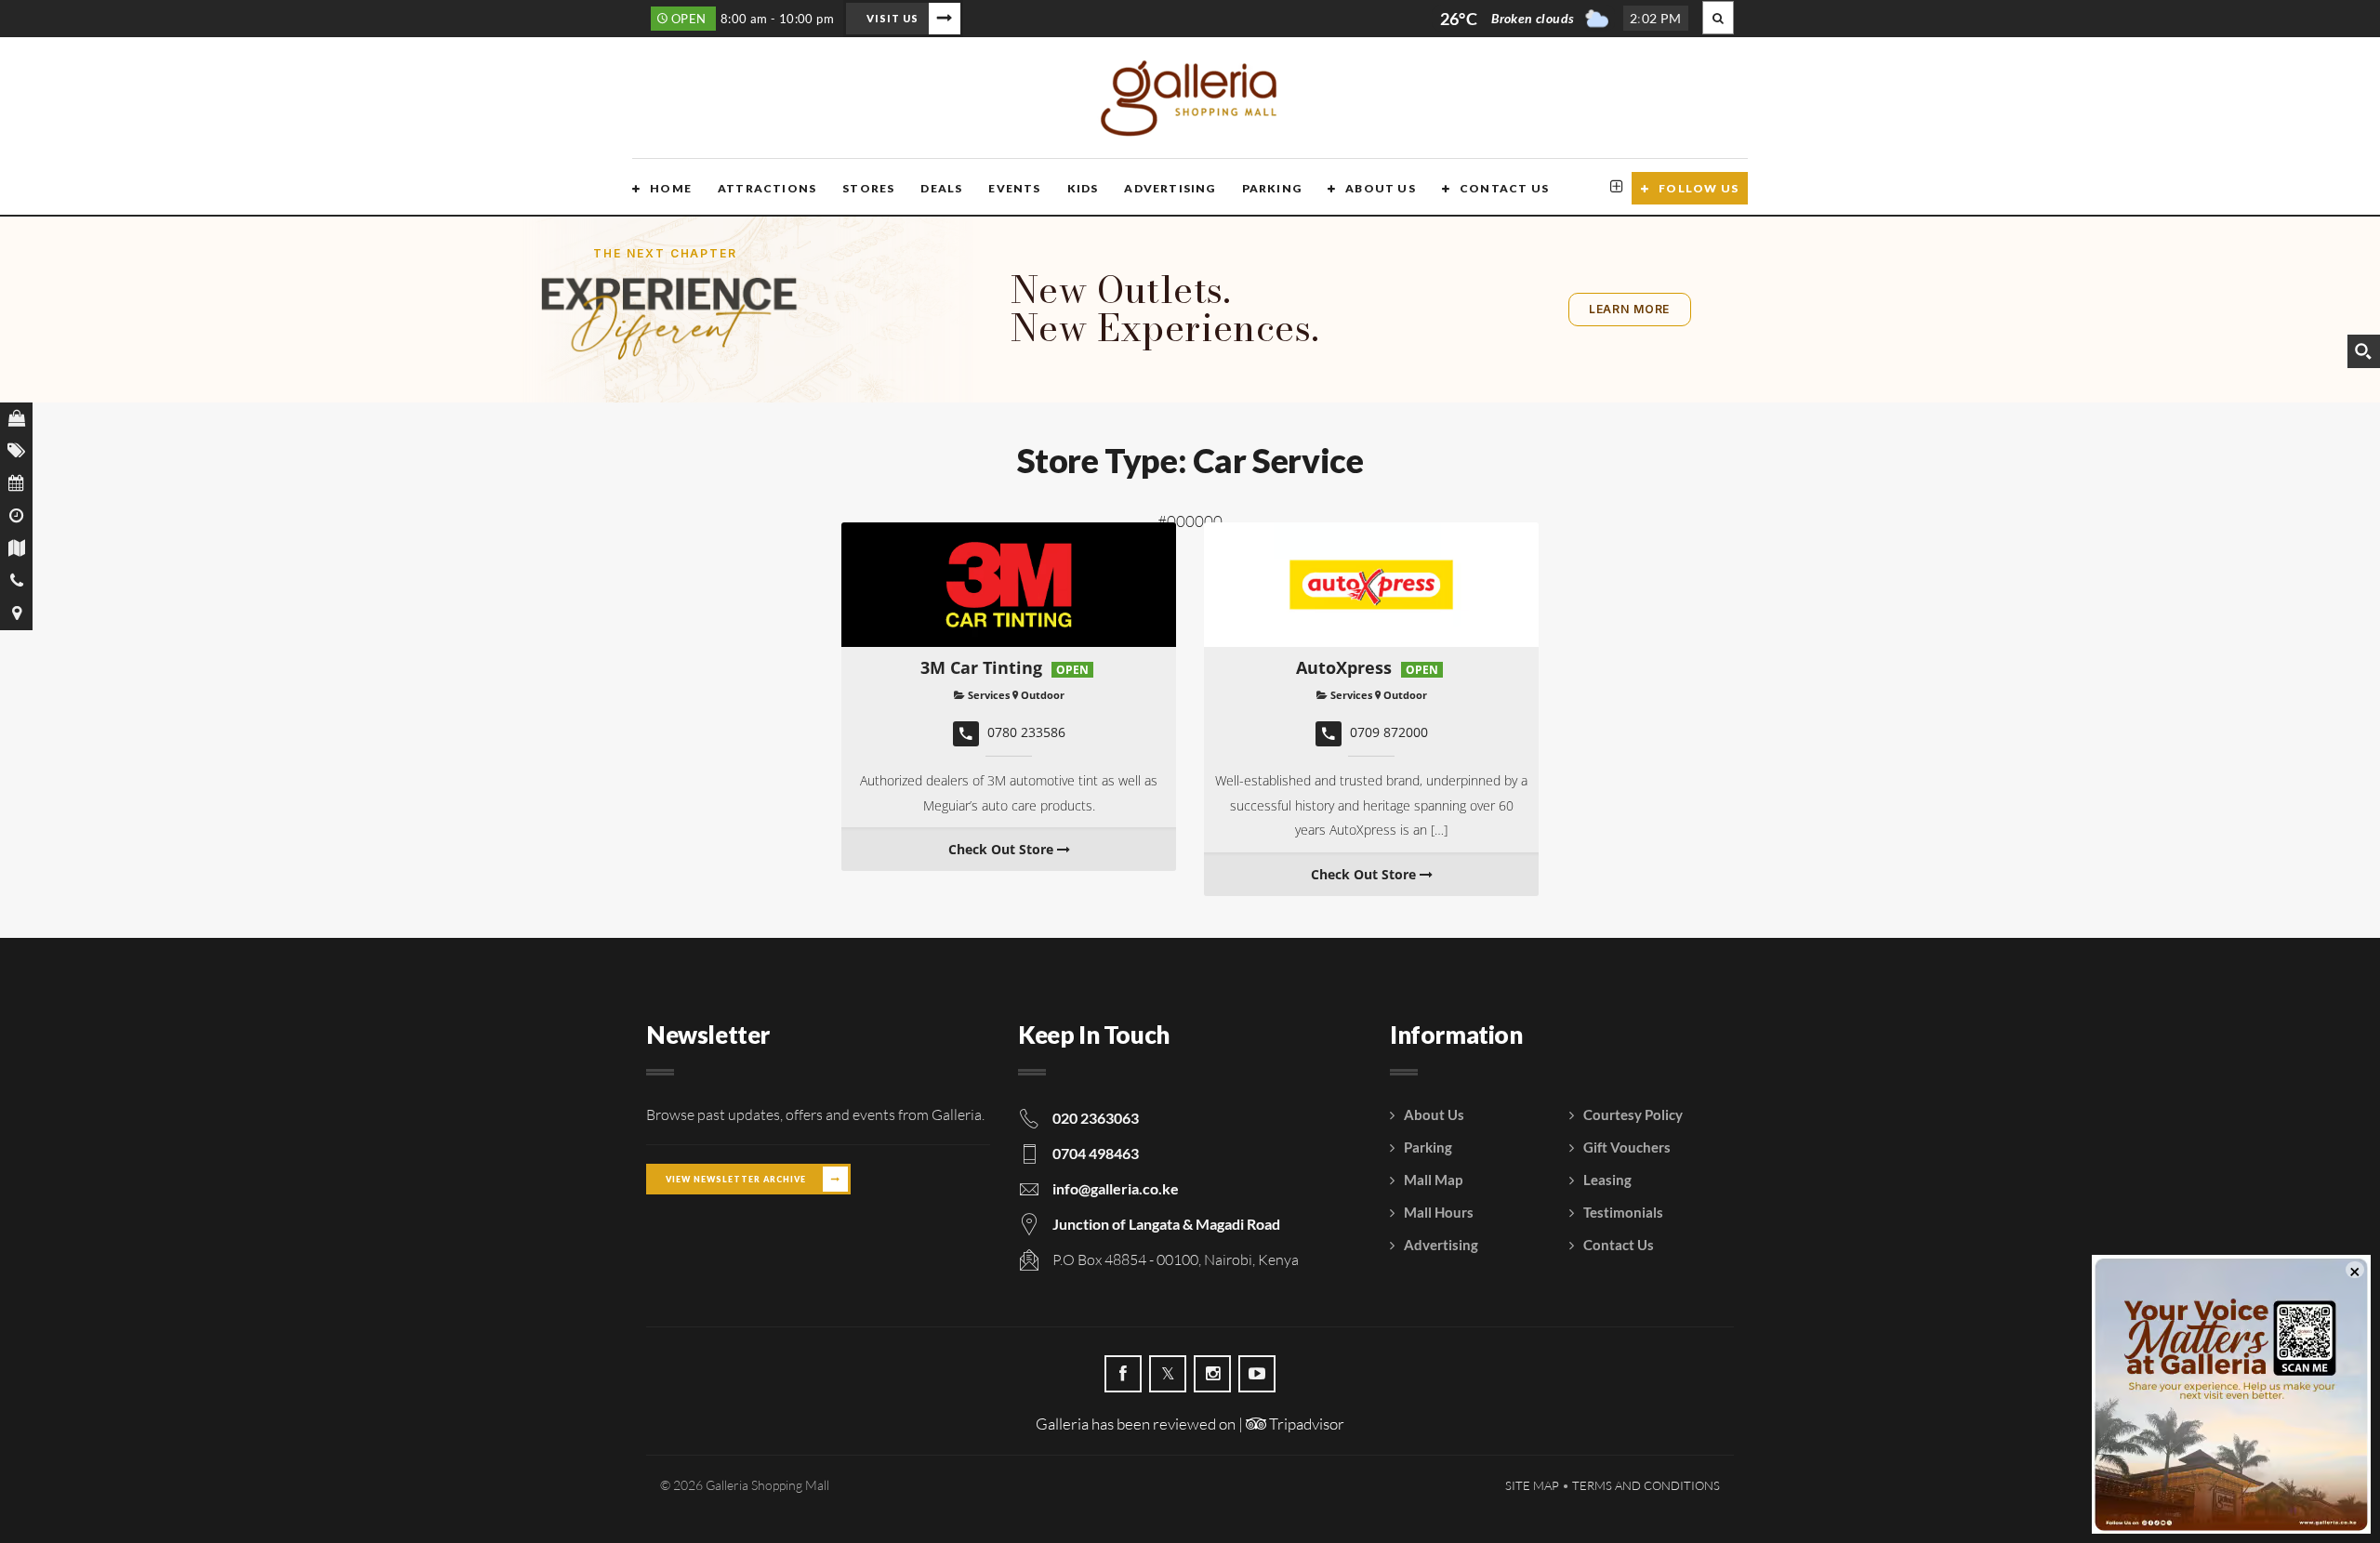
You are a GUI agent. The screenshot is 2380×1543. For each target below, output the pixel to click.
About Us (1381, 188)
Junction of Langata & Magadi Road (1166, 1224)
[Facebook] (1123, 1374)
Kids (1083, 188)
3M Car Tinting (981, 667)
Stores (868, 188)
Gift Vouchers (1627, 1147)
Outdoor (1043, 695)
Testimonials (1623, 1212)
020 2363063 (1096, 1118)
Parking (1272, 188)
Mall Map (1433, 1180)
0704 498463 (1096, 1153)
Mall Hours (1439, 1212)
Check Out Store (1003, 849)
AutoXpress (1344, 667)
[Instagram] (1212, 1374)
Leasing (1607, 1180)
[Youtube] (1257, 1374)
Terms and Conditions (1646, 1485)
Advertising (1170, 188)
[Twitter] (1168, 1374)
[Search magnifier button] (2363, 351)
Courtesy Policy (1633, 1114)
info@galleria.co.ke (1116, 1188)
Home (671, 188)
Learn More (1629, 309)
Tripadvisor (1305, 1424)
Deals (941, 188)
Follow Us (1699, 188)
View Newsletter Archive (736, 1179)
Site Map (1532, 1485)
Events (1014, 188)
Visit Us (892, 18)
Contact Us (1504, 188)
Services (987, 695)
